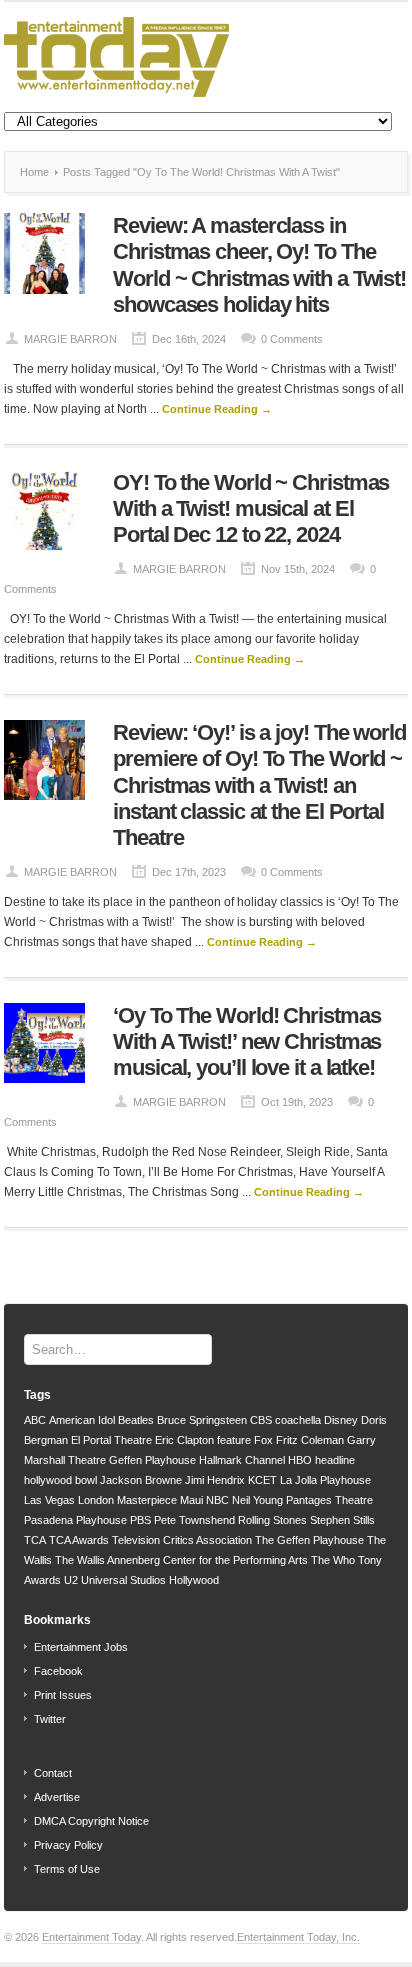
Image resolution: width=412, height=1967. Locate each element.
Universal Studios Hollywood (150, 1580)
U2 (71, 1580)
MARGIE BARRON (70, 339)
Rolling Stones (272, 1520)
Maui (191, 1500)
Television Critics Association (182, 1540)
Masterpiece (147, 1500)
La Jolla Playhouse (325, 1480)
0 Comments (292, 339)
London (96, 1500)
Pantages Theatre (329, 1500)
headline (335, 1460)
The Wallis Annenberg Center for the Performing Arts (181, 1560)
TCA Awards (79, 1540)
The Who (333, 1560)
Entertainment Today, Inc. (298, 1937)
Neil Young (257, 1500)
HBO (300, 1460)
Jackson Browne (141, 1480)
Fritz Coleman (310, 1440)
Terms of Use (67, 1869)
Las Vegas (49, 1500)
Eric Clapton (184, 1440)
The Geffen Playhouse (309, 1540)
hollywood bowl (60, 1480)
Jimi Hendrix (215, 1480)
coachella (298, 1420)
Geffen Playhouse (152, 1460)
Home (34, 172)
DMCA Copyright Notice (91, 1821)
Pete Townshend (194, 1520)
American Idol (82, 1420)
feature (234, 1440)
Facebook (58, 1671)
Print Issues (63, 1695)
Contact (53, 1773)
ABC (35, 1420)
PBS (140, 1520)
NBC (217, 1500)
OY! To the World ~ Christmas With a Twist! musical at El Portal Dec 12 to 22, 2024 (251, 509)
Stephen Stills (342, 1520)
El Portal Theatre (111, 1440)
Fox (263, 1440)
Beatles (136, 1420)
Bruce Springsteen (202, 1420)
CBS (261, 1420)
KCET (262, 1480)
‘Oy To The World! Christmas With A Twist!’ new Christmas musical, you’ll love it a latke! (247, 1042)
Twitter (50, 1719)
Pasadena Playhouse (75, 1520)
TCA (35, 1540)
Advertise (57, 1797)
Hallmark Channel (242, 1460)
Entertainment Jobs (81, 1647)
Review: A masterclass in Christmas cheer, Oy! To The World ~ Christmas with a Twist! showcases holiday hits (259, 265)
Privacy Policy (68, 1845)
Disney (341, 1420)
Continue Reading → (217, 409)
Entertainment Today (91, 1937)
